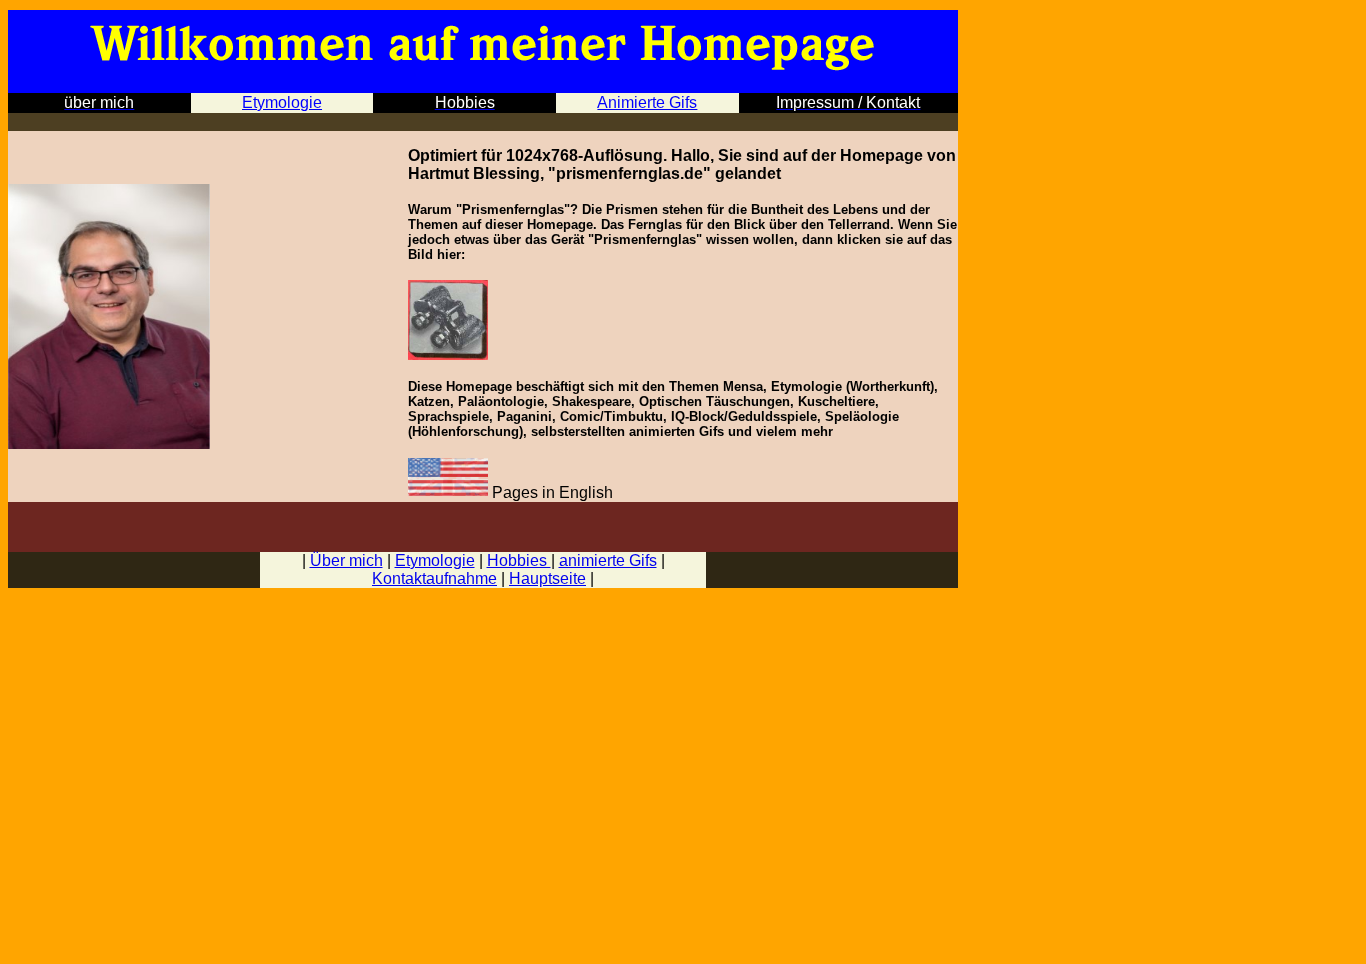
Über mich (346, 560)
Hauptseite (547, 578)
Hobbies (519, 560)
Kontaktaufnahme (434, 578)
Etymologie (435, 560)
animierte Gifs (608, 560)
